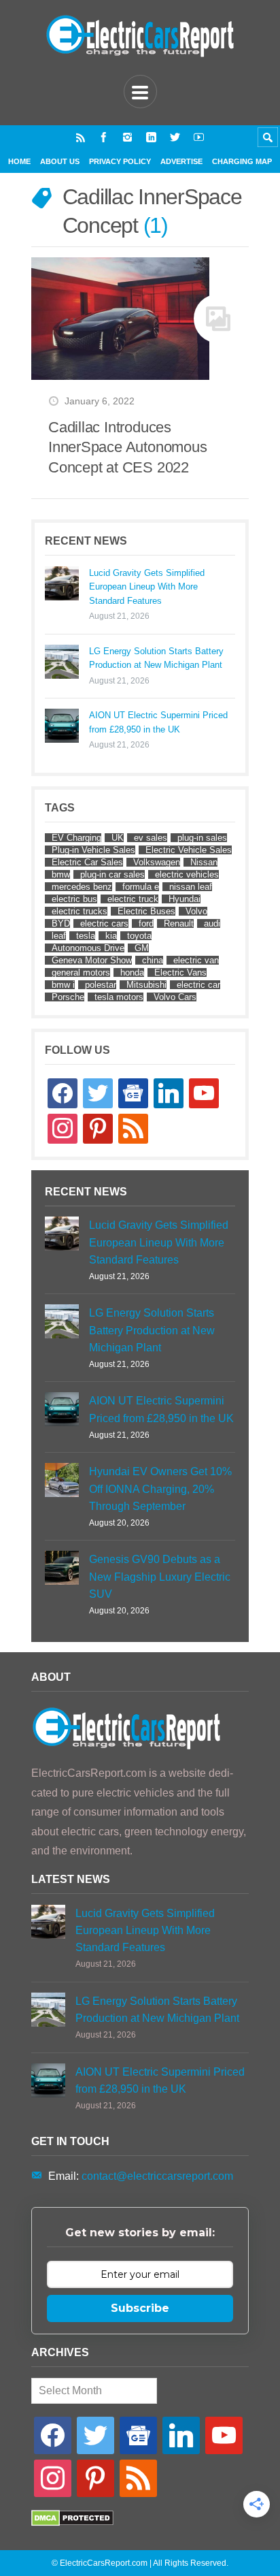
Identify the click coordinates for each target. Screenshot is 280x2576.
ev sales (151, 838)
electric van (196, 960)
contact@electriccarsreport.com (157, 2176)
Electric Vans (180, 972)
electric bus (74, 899)
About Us (60, 161)
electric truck (133, 899)
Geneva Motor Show (92, 960)
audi (212, 923)
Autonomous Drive (88, 948)
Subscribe (140, 2308)
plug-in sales (202, 838)
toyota (139, 936)
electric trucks (80, 911)
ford (146, 923)
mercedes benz (82, 887)
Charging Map (242, 161)
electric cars (104, 923)
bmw (61, 874)
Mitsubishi (146, 985)
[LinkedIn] (151, 137)
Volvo (196, 911)
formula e (141, 887)
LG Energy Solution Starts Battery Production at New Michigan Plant (156, 658)
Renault (179, 923)
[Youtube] (199, 137)
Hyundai (185, 899)
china (153, 960)
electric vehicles (187, 874)
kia (111, 936)
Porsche (68, 997)
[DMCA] (72, 2523)
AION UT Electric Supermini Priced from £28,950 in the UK (158, 722)
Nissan (204, 862)
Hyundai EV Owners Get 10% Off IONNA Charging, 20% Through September (160, 1488)
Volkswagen (157, 862)
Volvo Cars (175, 997)
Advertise (181, 161)
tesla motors (119, 997)
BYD (61, 923)
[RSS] (81, 137)
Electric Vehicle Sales (189, 850)
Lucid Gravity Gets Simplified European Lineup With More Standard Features (147, 587)
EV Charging (76, 838)
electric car (198, 985)
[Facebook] (104, 137)
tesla (86, 936)
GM (142, 948)
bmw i (63, 985)
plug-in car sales (112, 874)
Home (19, 161)
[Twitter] (175, 137)
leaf (59, 936)
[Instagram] (127, 137)
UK (118, 838)
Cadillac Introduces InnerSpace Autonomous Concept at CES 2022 (127, 447)
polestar (101, 985)
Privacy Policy (120, 161)
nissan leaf (191, 887)
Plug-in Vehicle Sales (93, 850)
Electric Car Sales (87, 862)
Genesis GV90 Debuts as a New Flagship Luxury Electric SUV (160, 1576)
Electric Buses (146, 911)
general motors (81, 972)
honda (132, 972)
